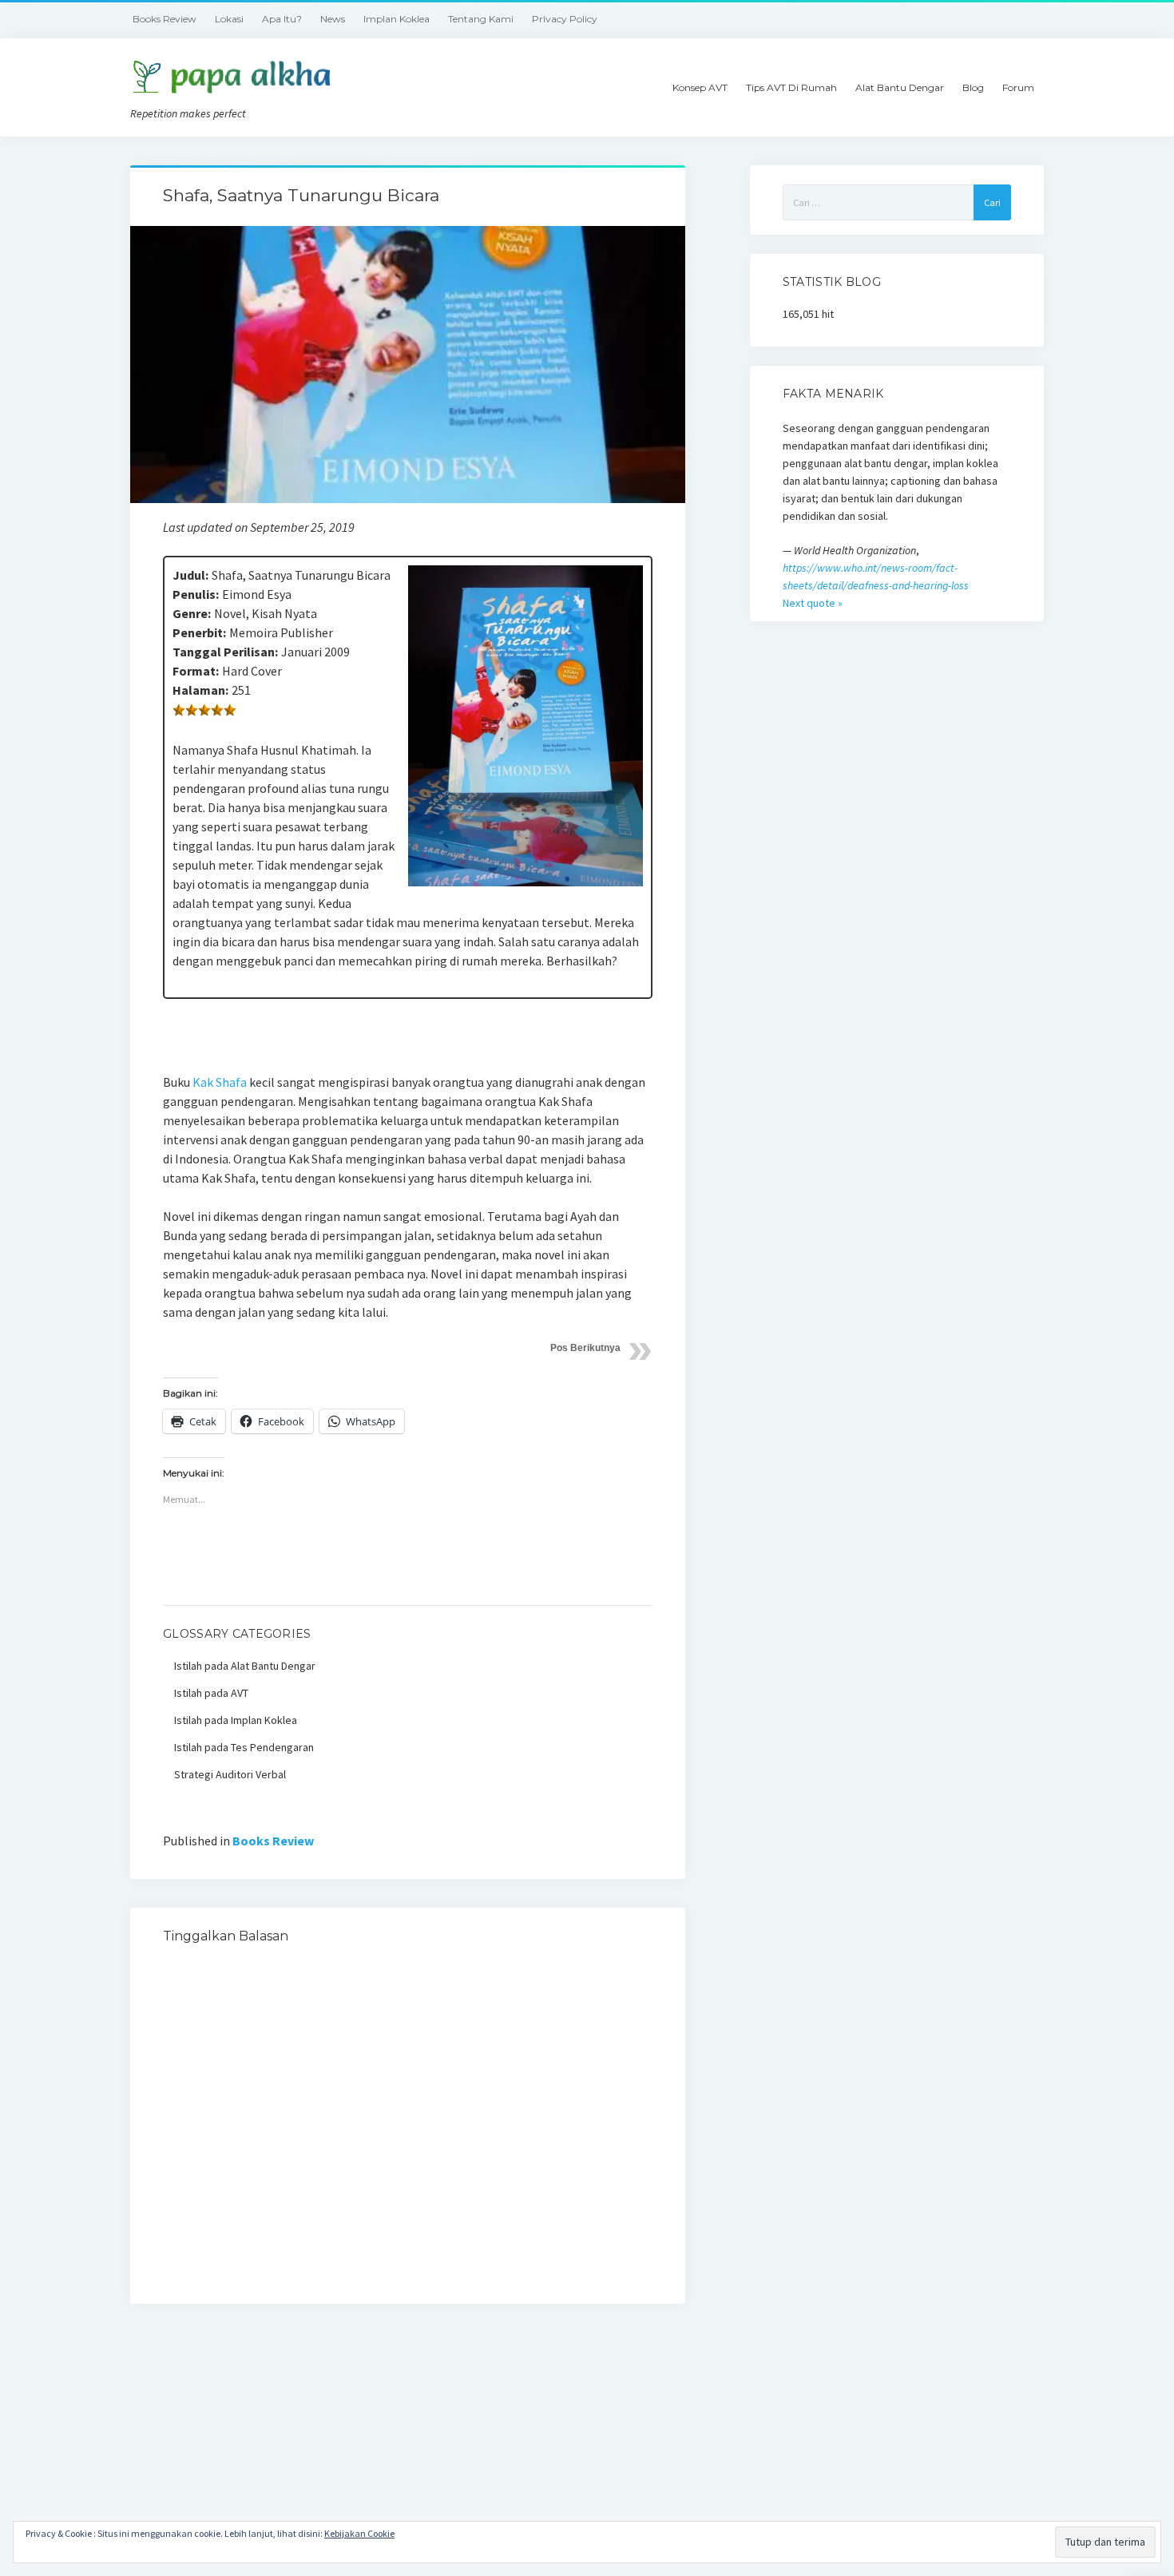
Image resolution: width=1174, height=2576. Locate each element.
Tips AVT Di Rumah (791, 87)
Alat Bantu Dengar (900, 87)
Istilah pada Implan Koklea (236, 1720)
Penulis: (196, 594)
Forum (1018, 87)
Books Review (165, 19)
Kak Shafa (220, 1082)
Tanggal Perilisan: (225, 652)
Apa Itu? (282, 19)
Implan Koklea (397, 19)
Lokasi (229, 19)
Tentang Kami (481, 19)
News (333, 19)
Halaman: (200, 690)
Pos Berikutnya (585, 1348)
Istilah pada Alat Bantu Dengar (245, 1666)
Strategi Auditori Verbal (230, 1774)
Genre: (192, 613)
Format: (196, 671)
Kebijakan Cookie (359, 2533)
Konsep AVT (700, 87)
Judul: (190, 575)
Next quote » (813, 603)
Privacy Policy (565, 19)
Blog (973, 87)
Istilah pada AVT (211, 1693)
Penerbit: (199, 632)
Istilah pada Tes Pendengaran (244, 1747)
